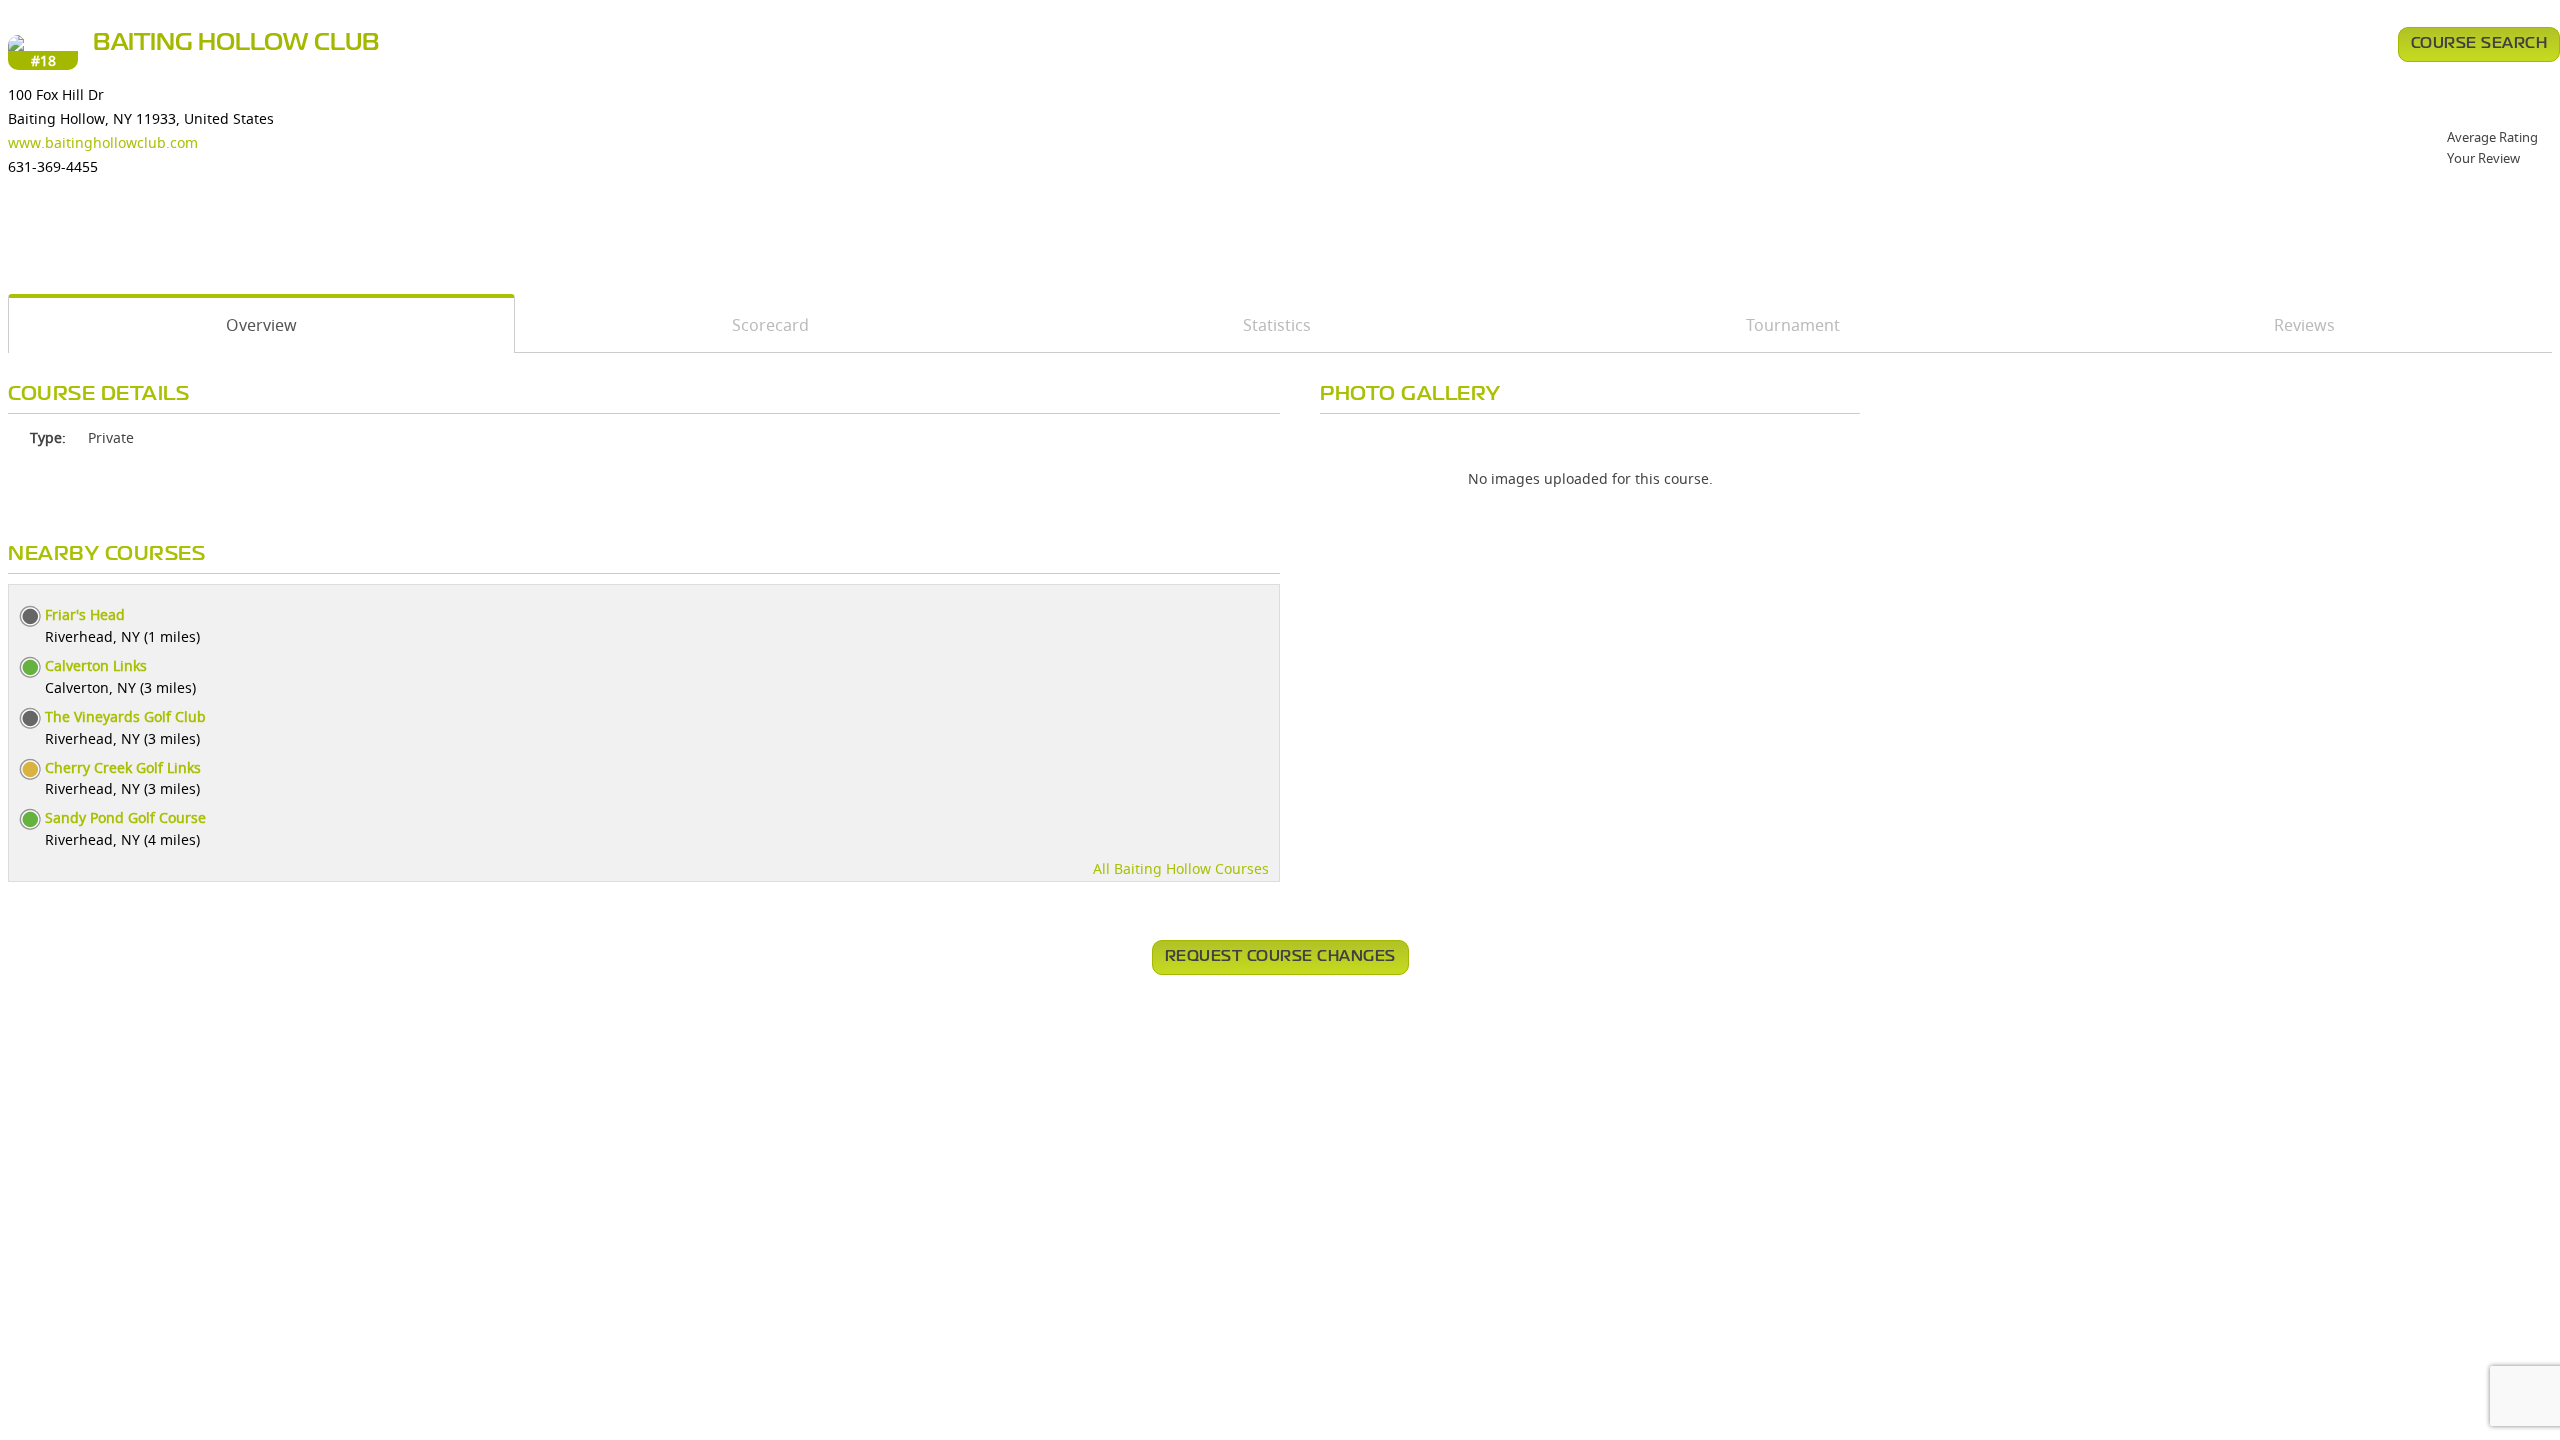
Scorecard (770, 325)
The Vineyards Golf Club (125, 716)
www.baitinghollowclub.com (103, 142)
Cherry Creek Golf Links (123, 767)
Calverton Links (96, 665)
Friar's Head (85, 614)
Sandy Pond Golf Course (125, 817)
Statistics (1277, 325)
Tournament (1793, 325)
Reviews (2304, 325)
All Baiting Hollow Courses (1181, 868)
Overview (261, 325)
